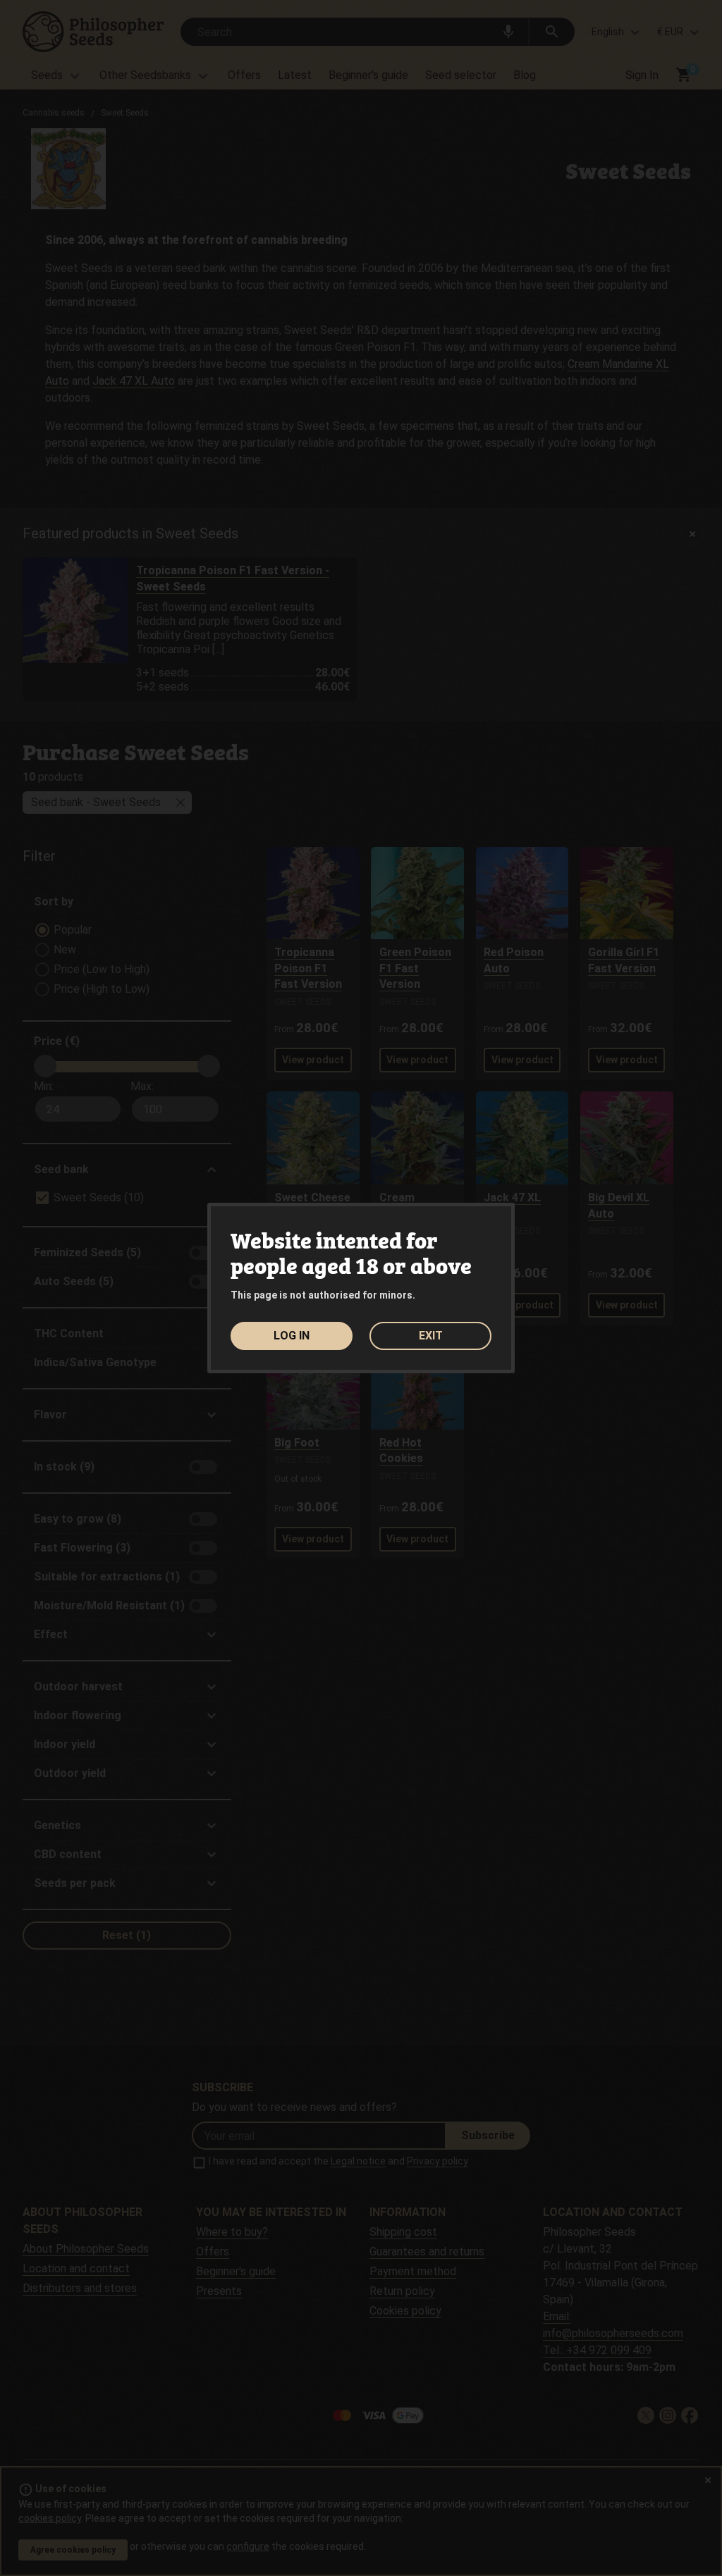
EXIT (431, 1336)
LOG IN (292, 1336)
